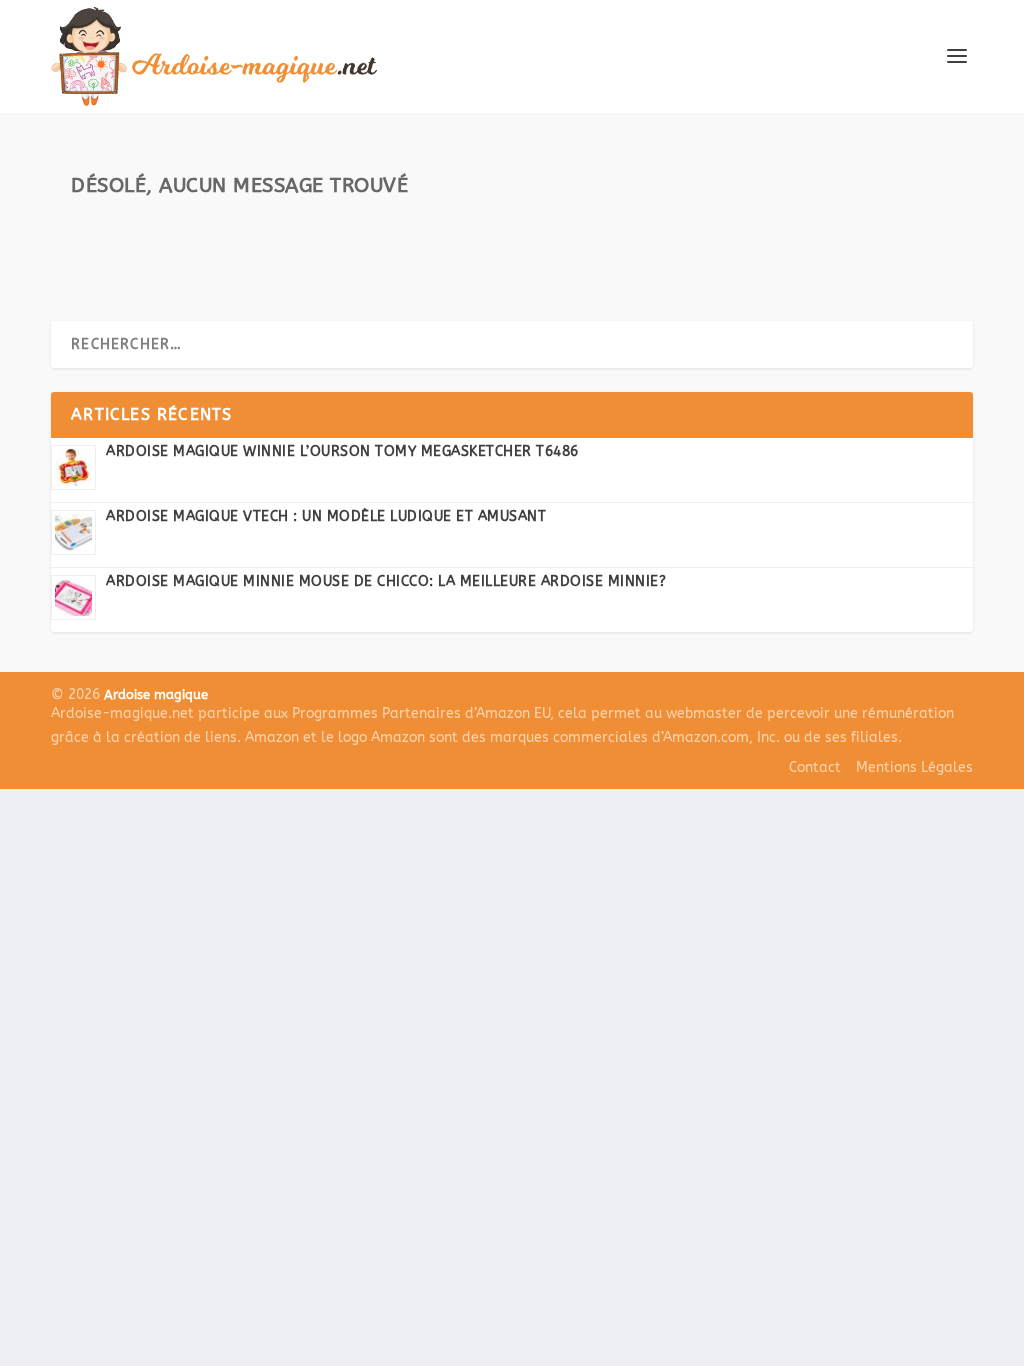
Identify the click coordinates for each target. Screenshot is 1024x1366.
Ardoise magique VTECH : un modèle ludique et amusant (326, 516)
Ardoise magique (156, 694)
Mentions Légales (914, 767)
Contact (815, 767)
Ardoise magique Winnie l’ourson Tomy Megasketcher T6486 (342, 451)
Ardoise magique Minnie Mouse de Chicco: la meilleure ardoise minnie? (386, 581)
